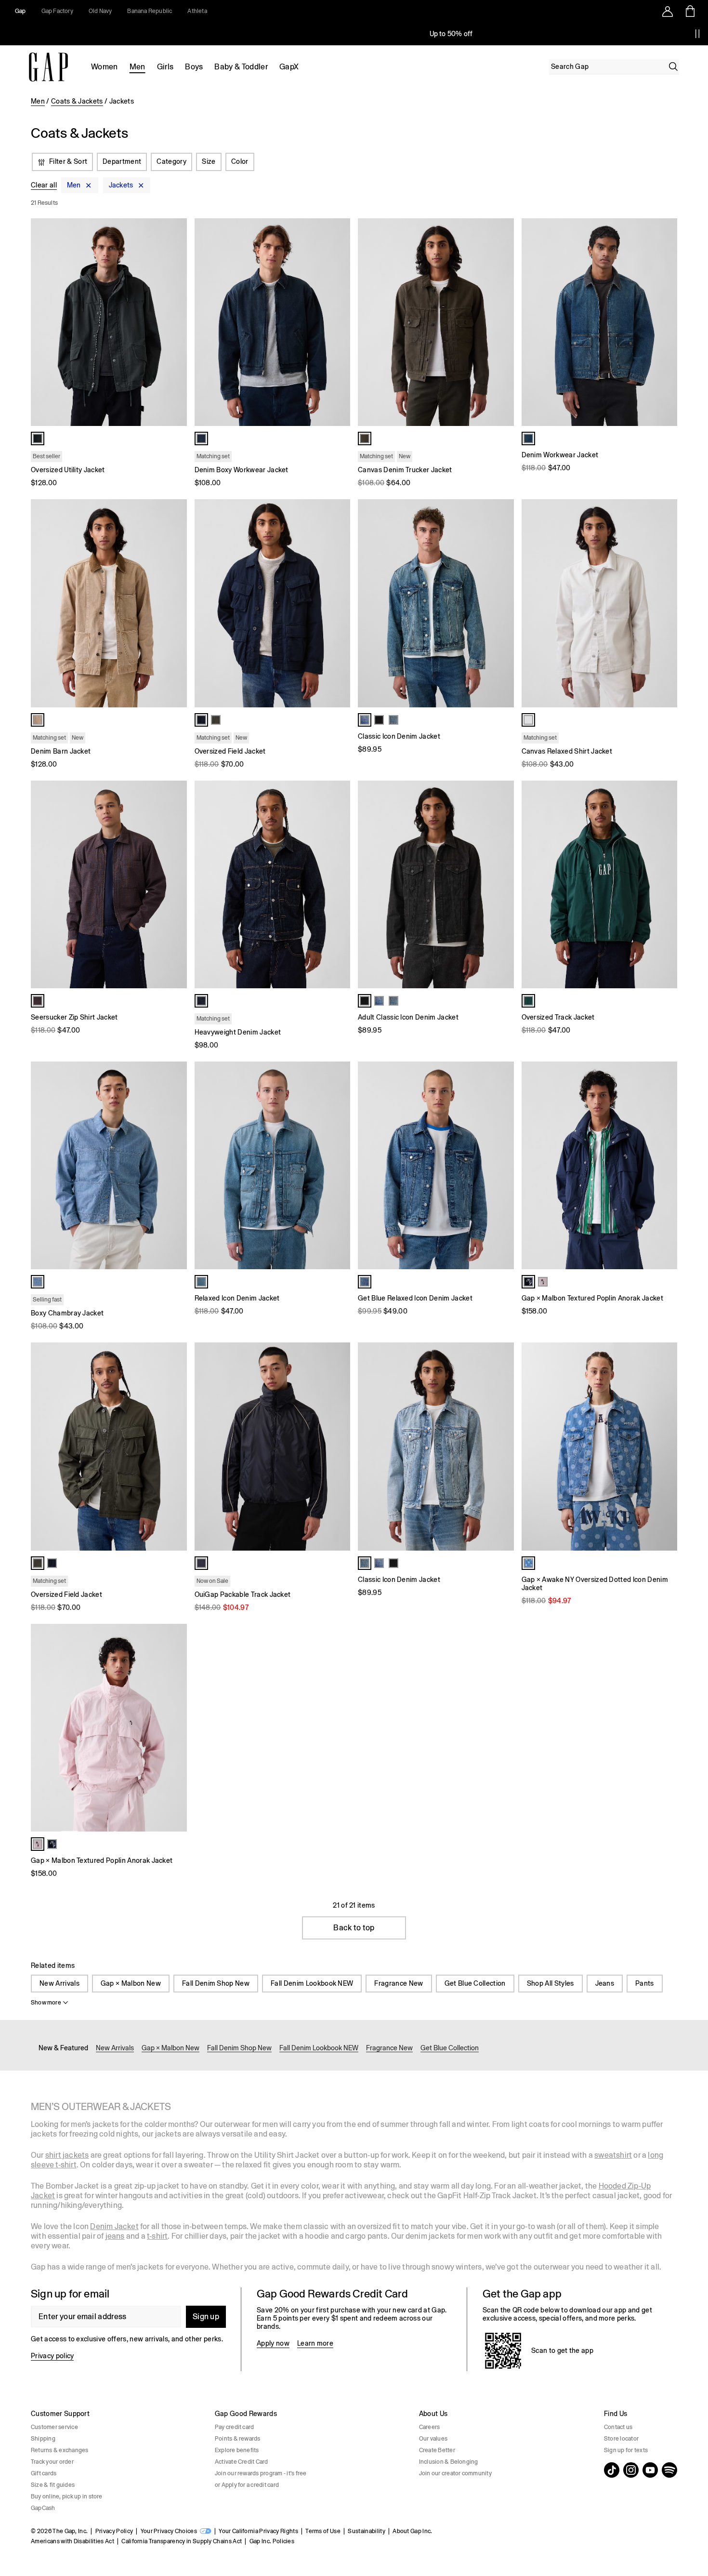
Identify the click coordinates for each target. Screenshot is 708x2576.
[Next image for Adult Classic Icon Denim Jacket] (502, 884)
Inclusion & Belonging (449, 2462)
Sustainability (366, 2531)
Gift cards (44, 2473)
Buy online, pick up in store (67, 2496)
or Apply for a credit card (247, 2485)
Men (138, 67)
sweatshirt (613, 2155)
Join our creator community (455, 2473)
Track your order (52, 2462)
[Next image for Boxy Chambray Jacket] (175, 1166)
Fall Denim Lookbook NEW (312, 1983)
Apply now (273, 2343)
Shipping (43, 2439)
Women (105, 67)
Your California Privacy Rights (258, 2531)
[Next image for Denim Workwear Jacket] (666, 322)
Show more (46, 2003)
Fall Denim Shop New (216, 1983)
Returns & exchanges (60, 2450)
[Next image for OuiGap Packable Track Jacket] (339, 1447)
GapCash (43, 2508)
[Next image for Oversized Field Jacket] (339, 603)
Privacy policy (52, 2356)
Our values (433, 2439)
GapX (289, 67)
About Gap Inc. (412, 2531)
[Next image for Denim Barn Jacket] (175, 603)
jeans (115, 2236)
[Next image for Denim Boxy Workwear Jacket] (339, 322)
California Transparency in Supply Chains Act (182, 2541)
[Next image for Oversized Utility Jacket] (175, 322)
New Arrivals (59, 1983)
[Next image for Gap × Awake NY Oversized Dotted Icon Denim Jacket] (666, 1447)
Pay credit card (235, 2427)
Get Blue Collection (475, 1983)
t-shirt (157, 2236)
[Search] (673, 66)
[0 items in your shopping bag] (689, 11)
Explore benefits (237, 2450)
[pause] (697, 34)
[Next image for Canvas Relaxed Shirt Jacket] (666, 603)
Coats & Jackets (77, 101)
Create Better (437, 2450)
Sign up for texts (626, 2450)
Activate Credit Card (242, 2462)
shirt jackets (67, 2155)
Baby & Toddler (241, 67)
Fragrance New (399, 1983)
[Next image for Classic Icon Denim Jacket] (502, 603)
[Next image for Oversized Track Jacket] (666, 884)
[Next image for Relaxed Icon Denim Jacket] (339, 1166)
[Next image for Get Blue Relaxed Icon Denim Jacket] (502, 1166)
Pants (645, 1983)
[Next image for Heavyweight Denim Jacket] (339, 884)
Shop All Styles (551, 1983)
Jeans (605, 1983)
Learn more (315, 2343)
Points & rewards (238, 2439)
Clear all (44, 186)
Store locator (621, 2439)
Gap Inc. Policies (272, 2541)
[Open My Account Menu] (668, 11)
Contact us (618, 2427)
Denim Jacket (114, 2226)
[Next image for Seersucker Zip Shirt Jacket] (175, 884)
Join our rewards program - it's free (261, 2473)
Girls (165, 67)
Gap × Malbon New (131, 1983)
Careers (430, 2427)
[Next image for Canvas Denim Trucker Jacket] (502, 322)
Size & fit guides (53, 2485)
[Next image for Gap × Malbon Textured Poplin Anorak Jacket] (666, 1166)
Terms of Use (323, 2531)
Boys (194, 67)
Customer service (54, 2427)
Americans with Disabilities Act (72, 2541)
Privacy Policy (114, 2531)
